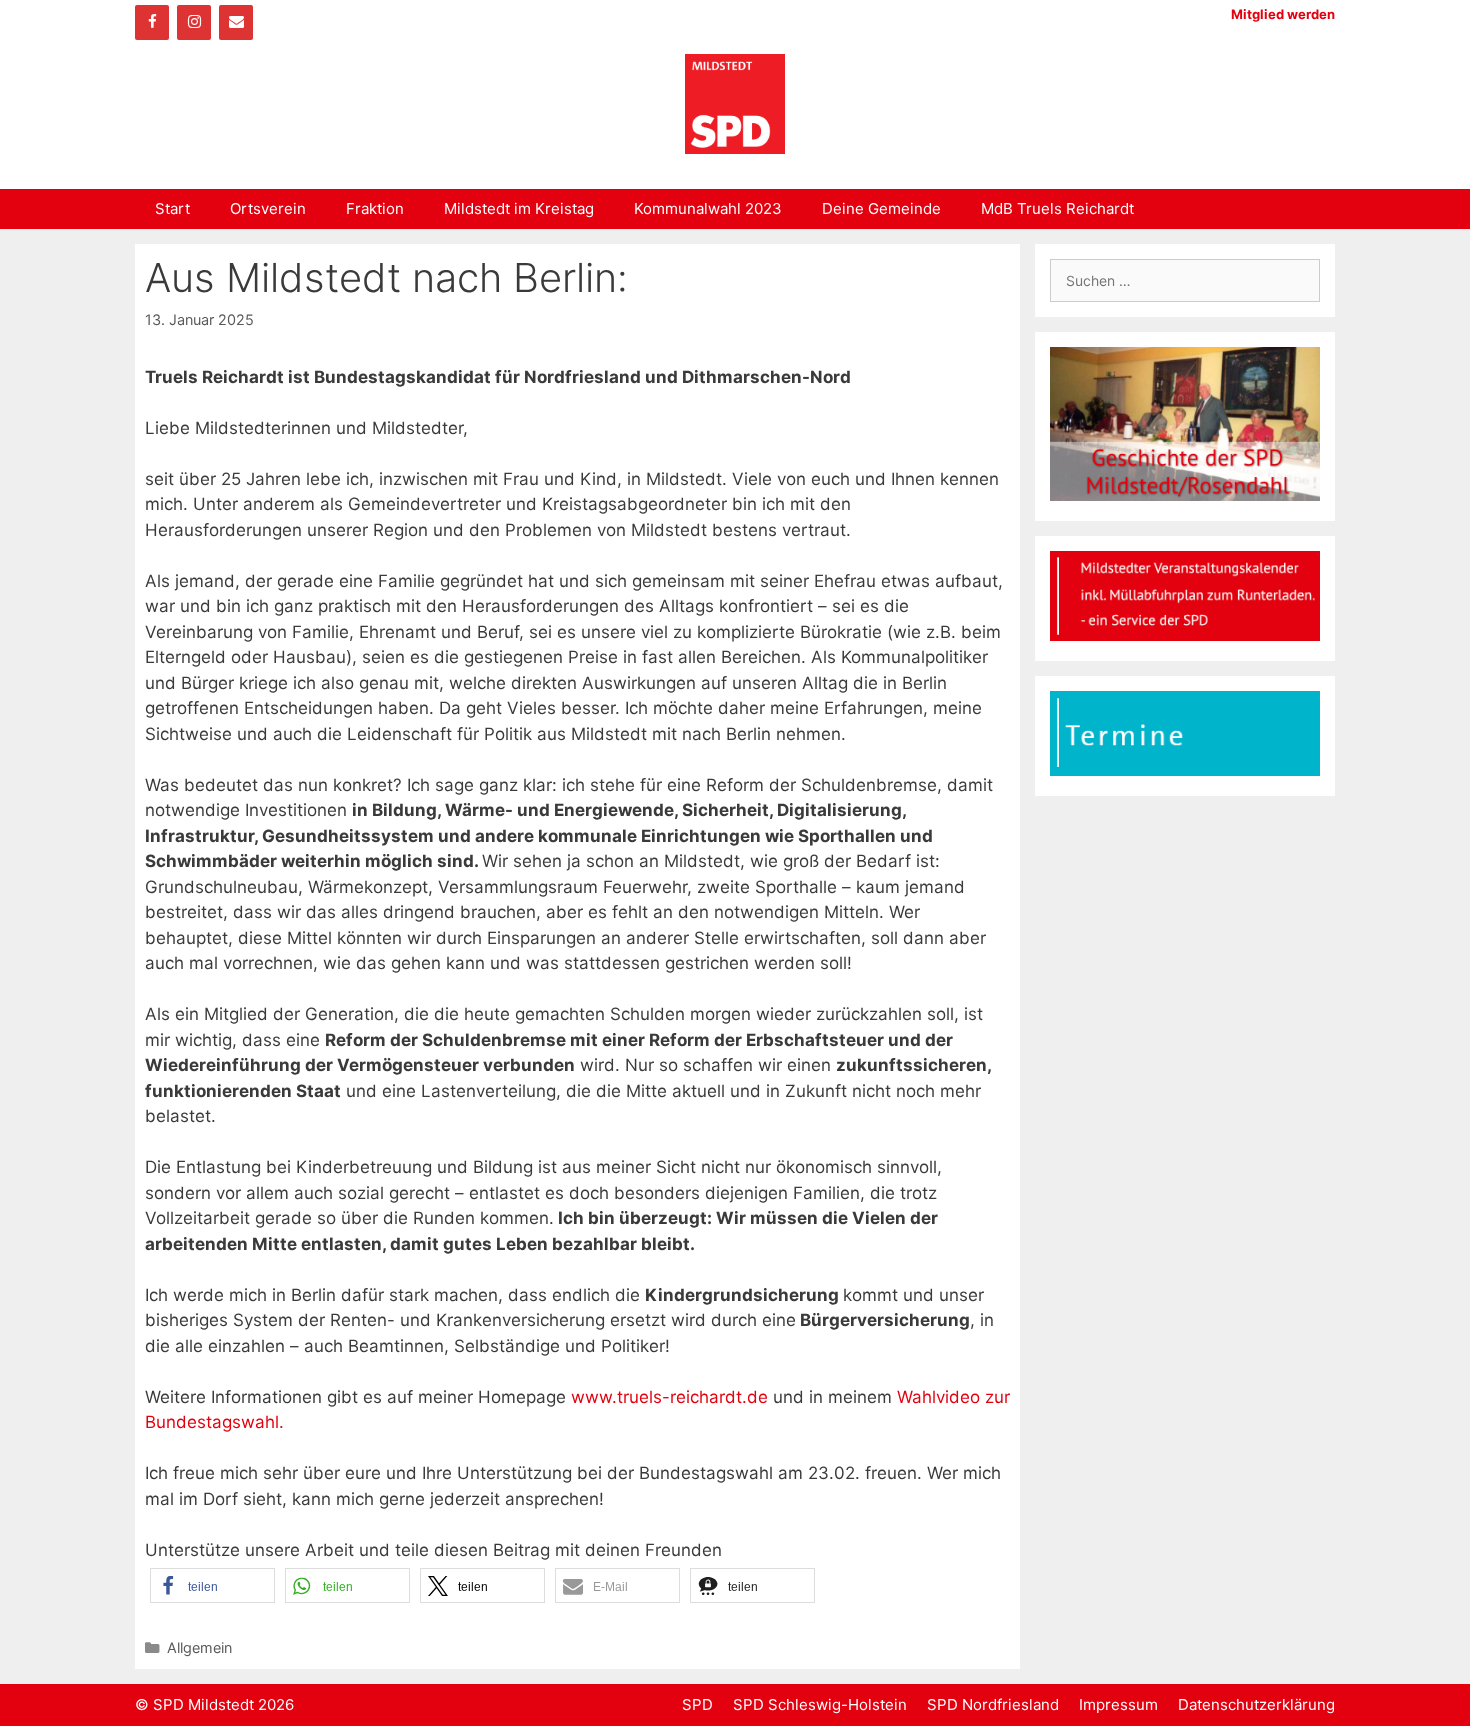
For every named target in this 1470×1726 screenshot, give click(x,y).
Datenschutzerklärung (1256, 1704)
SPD (697, 1704)
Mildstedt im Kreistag (519, 208)
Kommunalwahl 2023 (708, 208)
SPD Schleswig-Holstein (820, 1704)
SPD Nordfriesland (993, 1704)
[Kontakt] (236, 22)
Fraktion (375, 208)
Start (172, 208)
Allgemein (199, 1647)
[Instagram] (194, 22)
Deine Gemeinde (881, 208)
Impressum (1118, 1704)
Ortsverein (268, 208)
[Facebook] (152, 22)
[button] (212, 1585)
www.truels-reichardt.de (669, 1397)
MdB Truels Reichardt (1057, 208)
